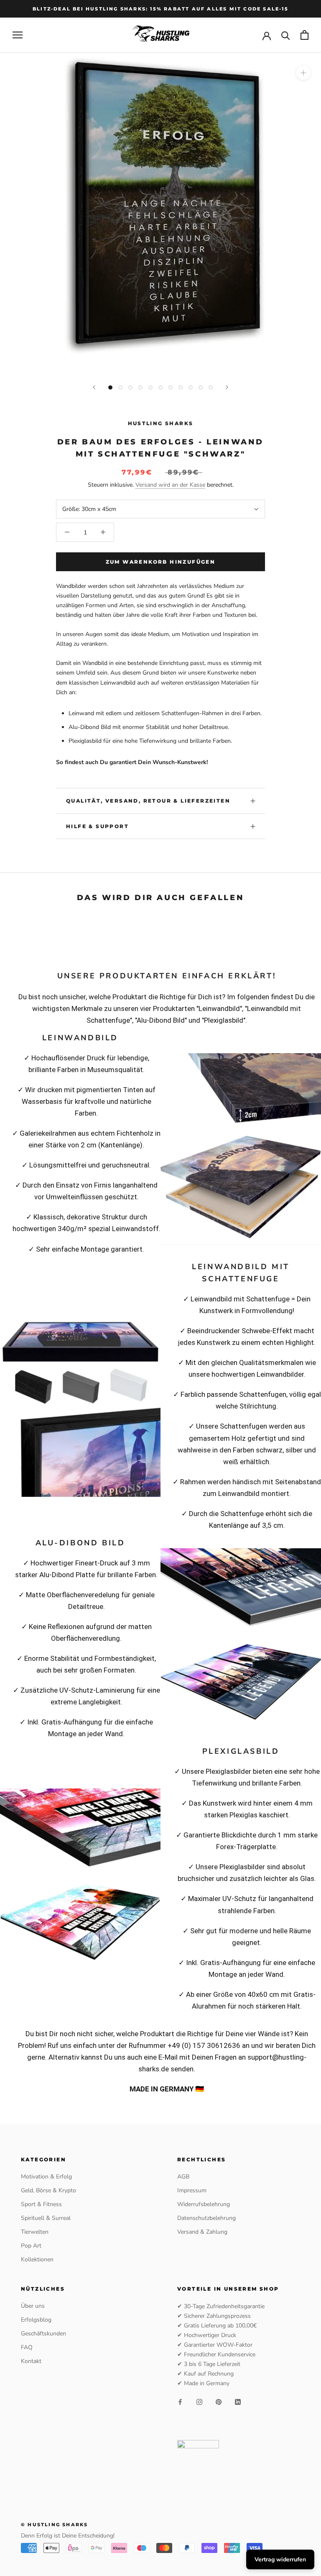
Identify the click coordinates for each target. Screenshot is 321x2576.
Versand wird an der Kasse (170, 485)
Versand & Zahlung (202, 2232)
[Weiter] (227, 387)
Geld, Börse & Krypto (48, 2190)
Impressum (192, 2190)
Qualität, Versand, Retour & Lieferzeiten (148, 801)
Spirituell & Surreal (46, 2218)
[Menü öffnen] (18, 35)
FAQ (27, 2347)
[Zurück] (94, 387)
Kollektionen (37, 2259)
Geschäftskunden (43, 2334)
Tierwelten (35, 2232)
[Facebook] (180, 2402)
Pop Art (31, 2246)
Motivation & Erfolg (46, 2177)
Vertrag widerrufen (280, 2559)
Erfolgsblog (36, 2320)
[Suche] (286, 35)
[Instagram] (199, 2402)
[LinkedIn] (238, 2402)
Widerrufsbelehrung (204, 2204)
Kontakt (31, 2361)
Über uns (33, 2306)
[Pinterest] (219, 2402)
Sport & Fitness (41, 2204)
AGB (183, 2177)
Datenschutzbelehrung (206, 2218)
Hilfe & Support (97, 826)
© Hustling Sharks (54, 2525)
